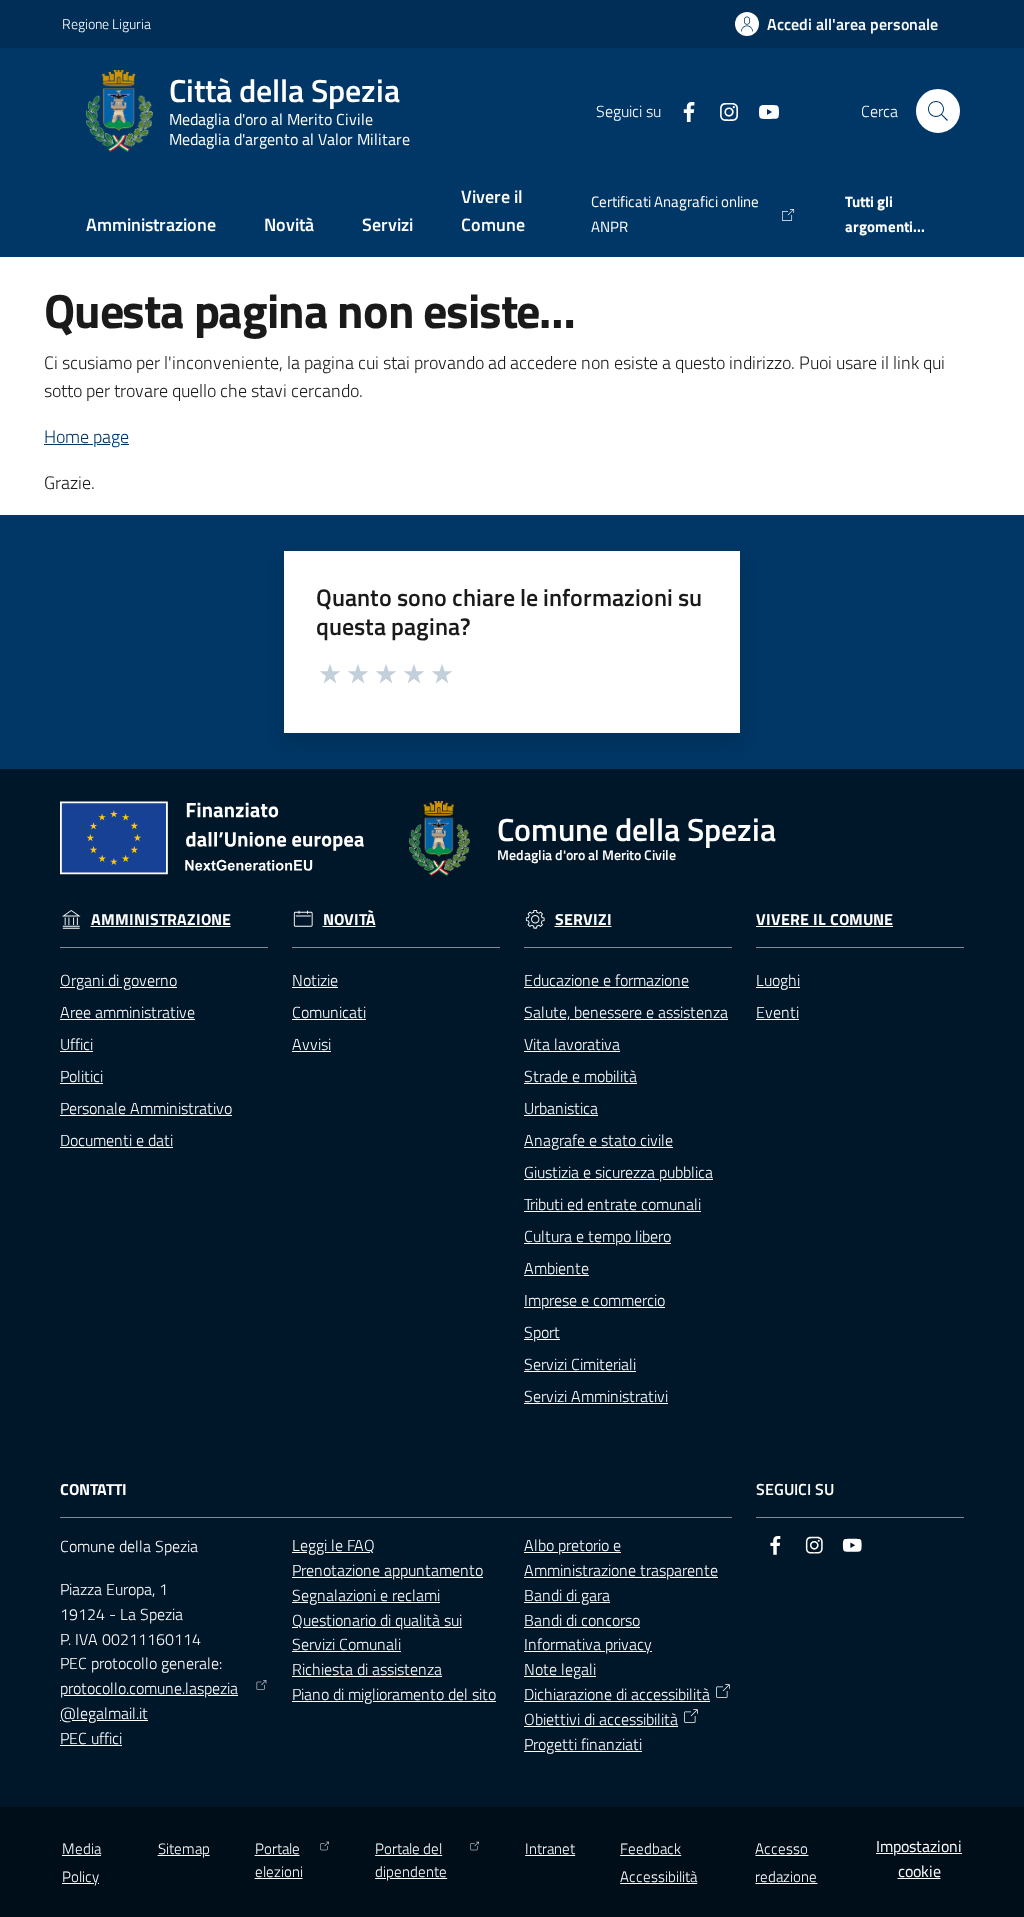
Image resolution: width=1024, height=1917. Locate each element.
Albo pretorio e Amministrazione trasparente (621, 1557)
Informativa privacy (588, 1644)
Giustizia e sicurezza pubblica (618, 1172)
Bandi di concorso (582, 1620)
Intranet (550, 1848)
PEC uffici (91, 1738)
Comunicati (329, 1012)
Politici (81, 1076)
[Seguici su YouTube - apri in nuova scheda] (761, 110)
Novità (349, 919)
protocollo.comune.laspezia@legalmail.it (149, 1700)
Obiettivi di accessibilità (601, 1719)
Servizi (583, 919)
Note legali (560, 1669)
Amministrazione (161, 919)
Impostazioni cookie (919, 1858)
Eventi (777, 1012)
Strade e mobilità (580, 1076)
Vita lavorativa (572, 1044)
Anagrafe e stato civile (598, 1140)
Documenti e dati (116, 1140)
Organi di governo (118, 980)
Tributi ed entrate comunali (612, 1204)
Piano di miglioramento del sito (394, 1694)
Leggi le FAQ (333, 1545)
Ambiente (556, 1268)
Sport (542, 1332)
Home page (86, 436)
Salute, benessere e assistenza (626, 1012)
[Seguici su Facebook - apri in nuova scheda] (681, 110)
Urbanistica (561, 1108)
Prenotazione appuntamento (387, 1570)
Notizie (315, 980)
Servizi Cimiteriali (580, 1364)
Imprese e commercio (594, 1300)
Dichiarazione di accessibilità (617, 1694)
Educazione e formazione (606, 980)
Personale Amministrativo (146, 1108)
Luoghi (778, 980)
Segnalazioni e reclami (366, 1595)
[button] (938, 111)
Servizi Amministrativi (596, 1396)
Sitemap (184, 1848)
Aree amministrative (127, 1012)
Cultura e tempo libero (597, 1236)
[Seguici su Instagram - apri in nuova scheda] (721, 110)
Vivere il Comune (824, 919)
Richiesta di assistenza (367, 1669)
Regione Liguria (106, 23)
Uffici (76, 1044)
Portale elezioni (279, 1860)
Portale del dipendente (411, 1860)
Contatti (93, 1489)
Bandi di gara (567, 1595)
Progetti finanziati (583, 1744)
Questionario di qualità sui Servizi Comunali (377, 1632)
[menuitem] (151, 226)
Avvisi (311, 1044)
